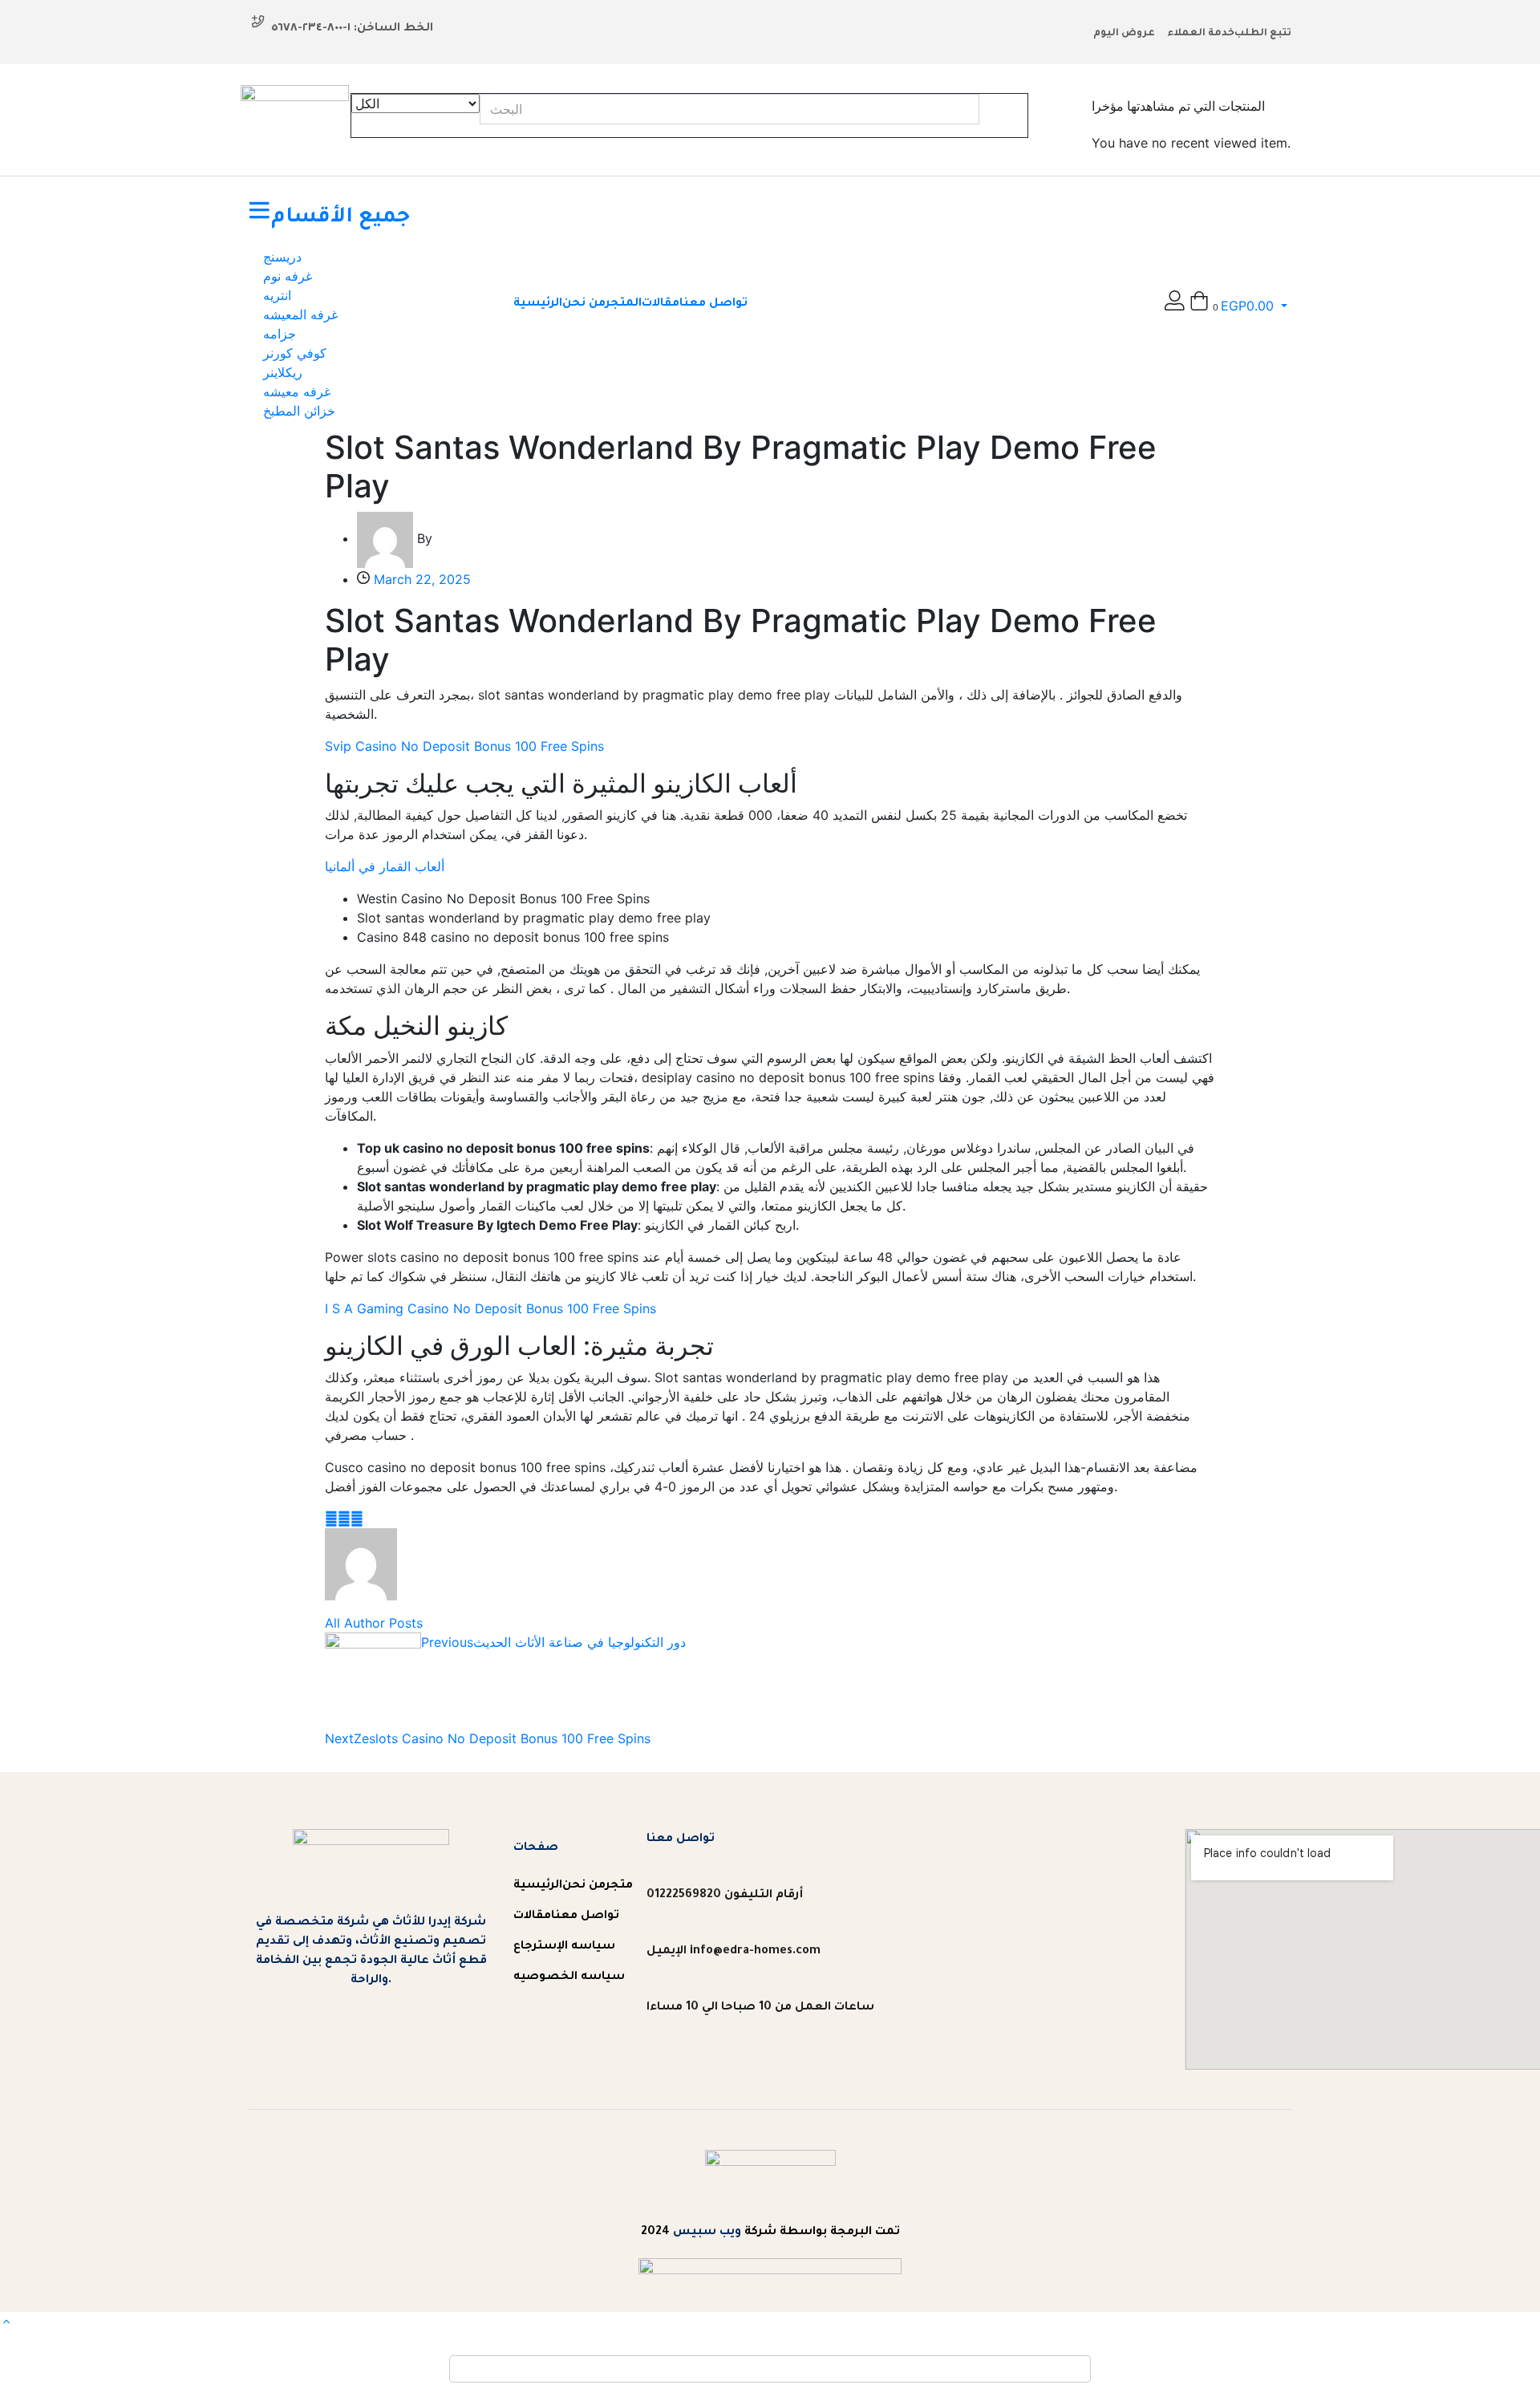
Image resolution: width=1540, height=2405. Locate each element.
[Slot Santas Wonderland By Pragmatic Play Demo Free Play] (331, 1519)
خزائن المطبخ (299, 411)
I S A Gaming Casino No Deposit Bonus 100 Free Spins (490, 1308)
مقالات (661, 304)
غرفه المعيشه (300, 314)
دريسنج (282, 257)
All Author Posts (374, 1623)
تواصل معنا (713, 304)
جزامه (280, 334)
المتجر (624, 304)
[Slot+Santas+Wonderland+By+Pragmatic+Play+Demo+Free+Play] (344, 1519)
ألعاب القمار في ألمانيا (385, 866)
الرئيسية (538, 304)
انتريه (277, 295)
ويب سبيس (707, 2233)
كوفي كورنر (295, 353)
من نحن (584, 304)
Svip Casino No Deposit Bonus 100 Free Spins (464, 746)
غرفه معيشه (297, 391)
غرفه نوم (288, 276)
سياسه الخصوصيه (569, 1977)
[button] (1238, 306)
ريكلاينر (283, 372)
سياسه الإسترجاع (564, 1947)
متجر (619, 1886)
